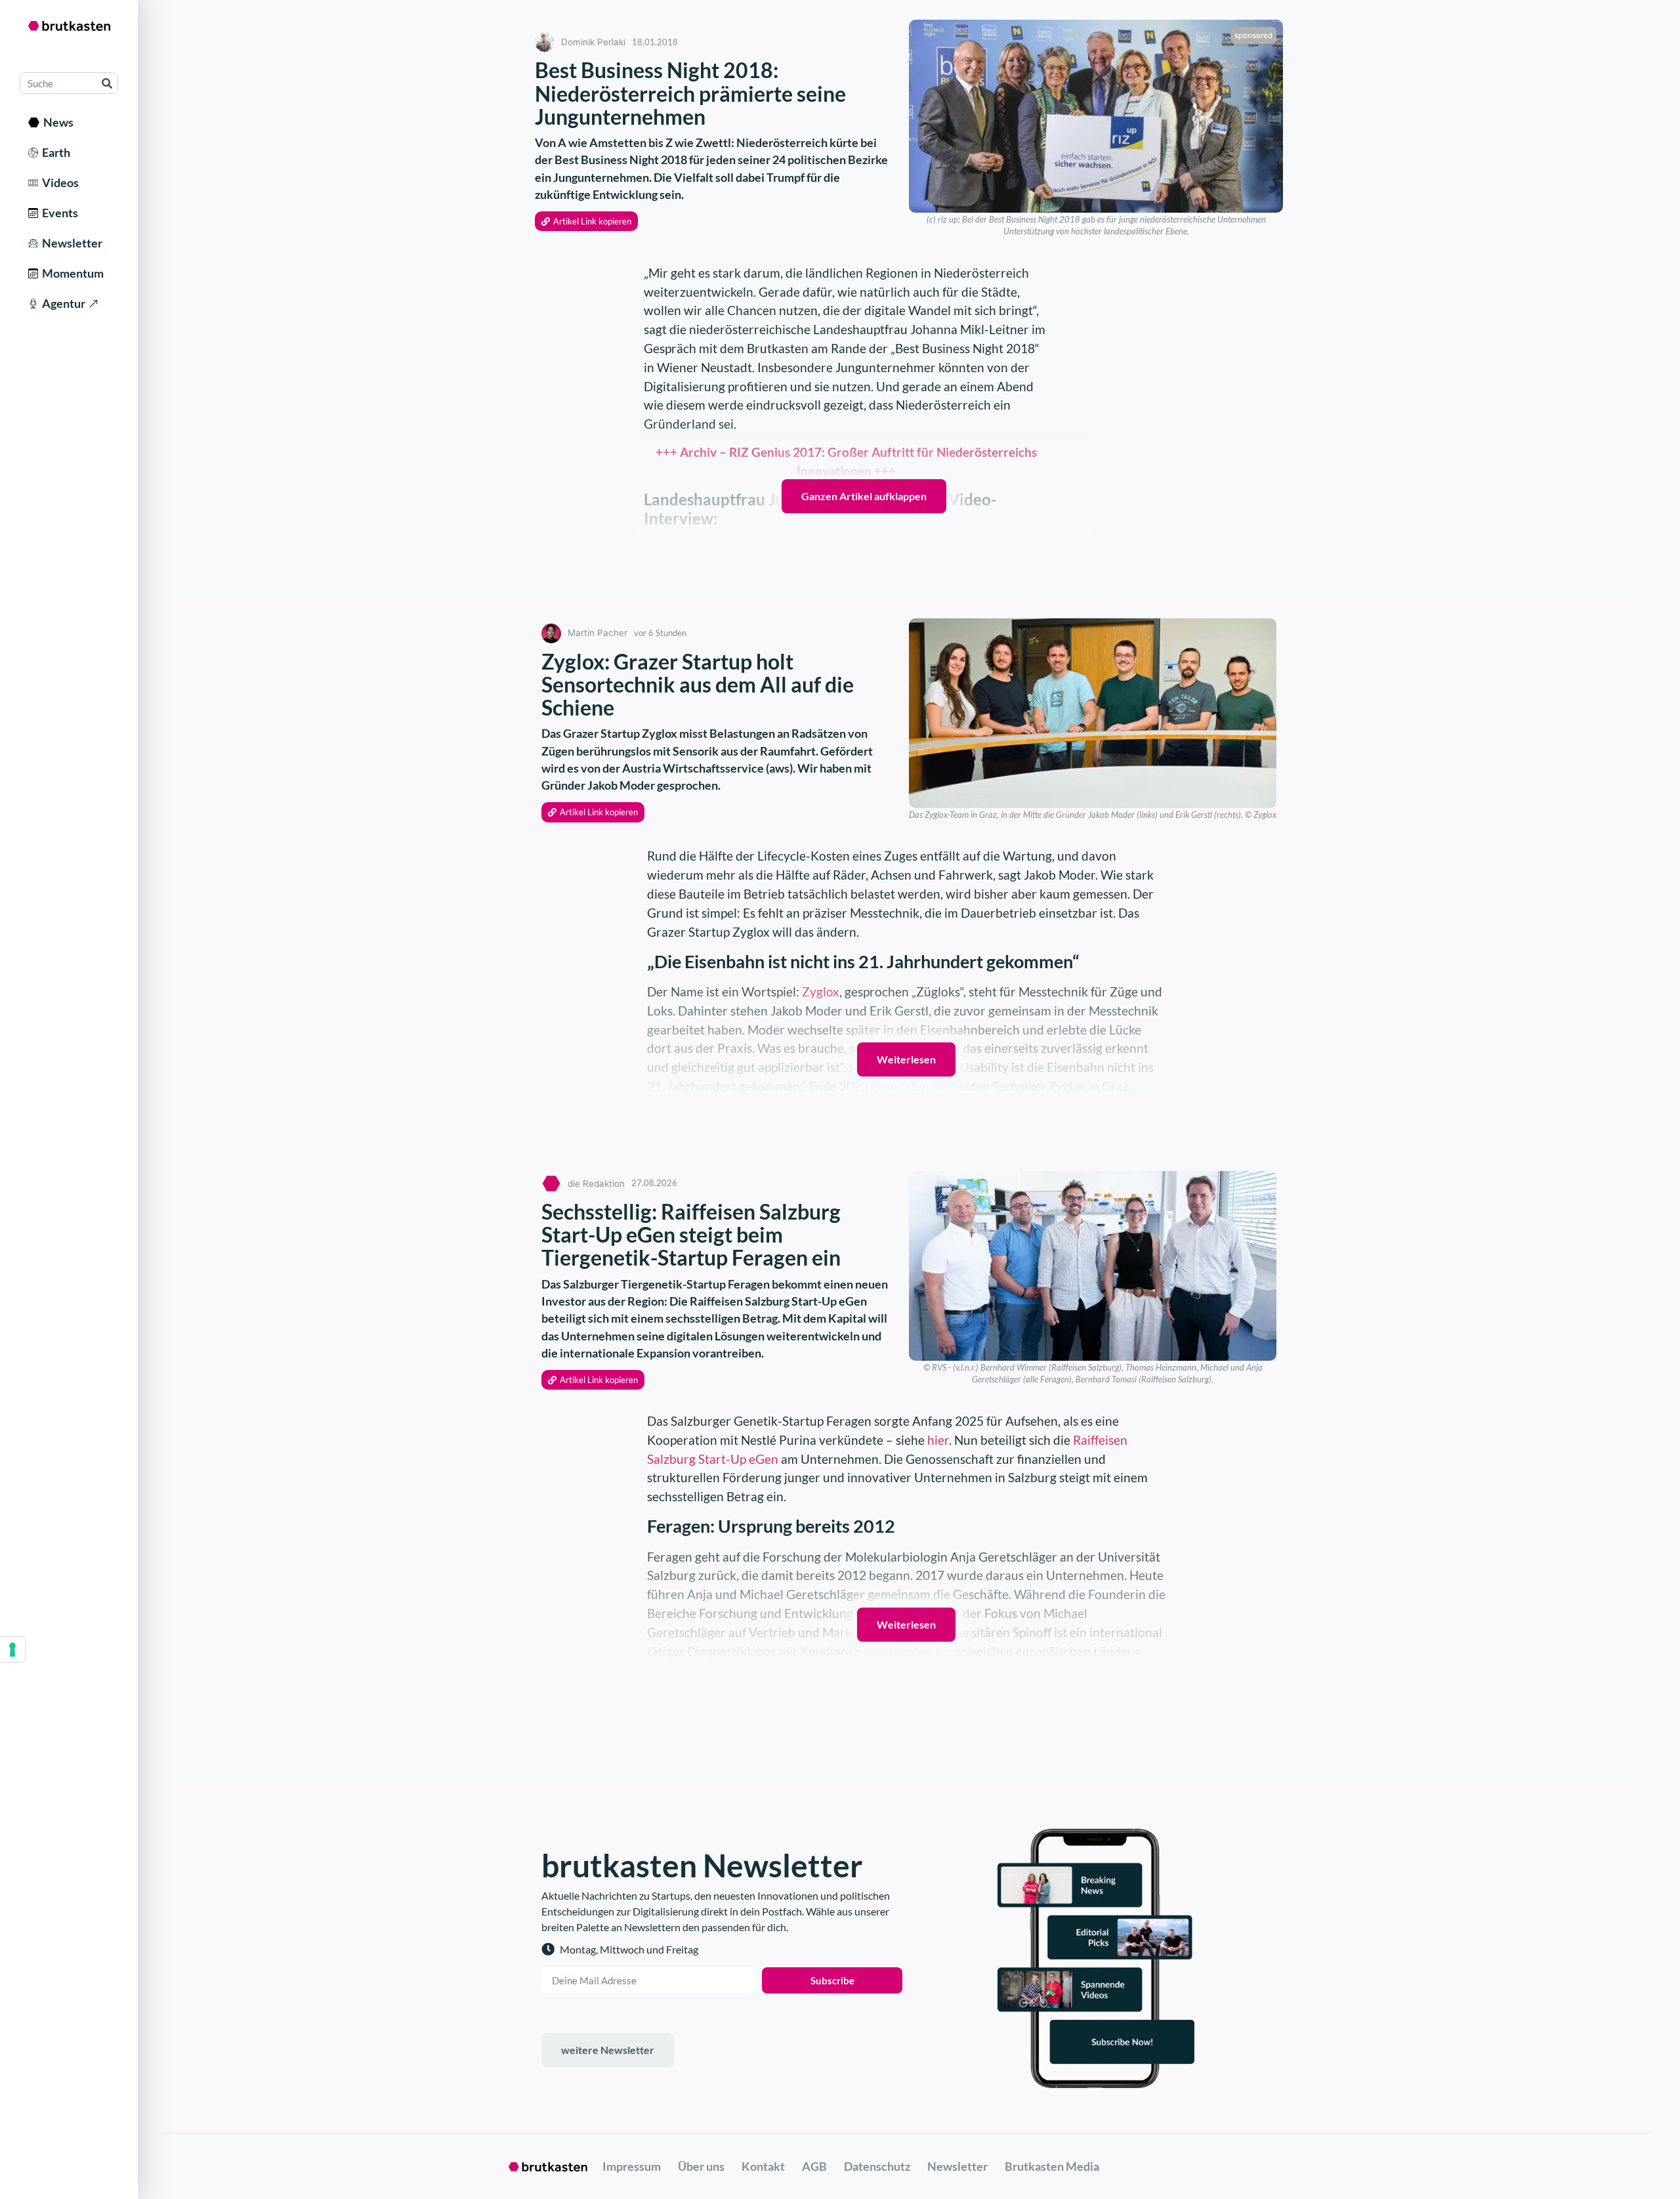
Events (58, 213)
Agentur (62, 303)
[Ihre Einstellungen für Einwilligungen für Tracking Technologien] (12, 1650)
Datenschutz (877, 2166)
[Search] (107, 83)
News (56, 122)
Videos (58, 182)
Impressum (632, 2166)
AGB (814, 2166)
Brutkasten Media (1052, 2166)
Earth (54, 152)
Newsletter (70, 243)
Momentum (71, 273)
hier (938, 1440)
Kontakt (763, 2166)
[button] (586, 222)
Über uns (701, 2166)
